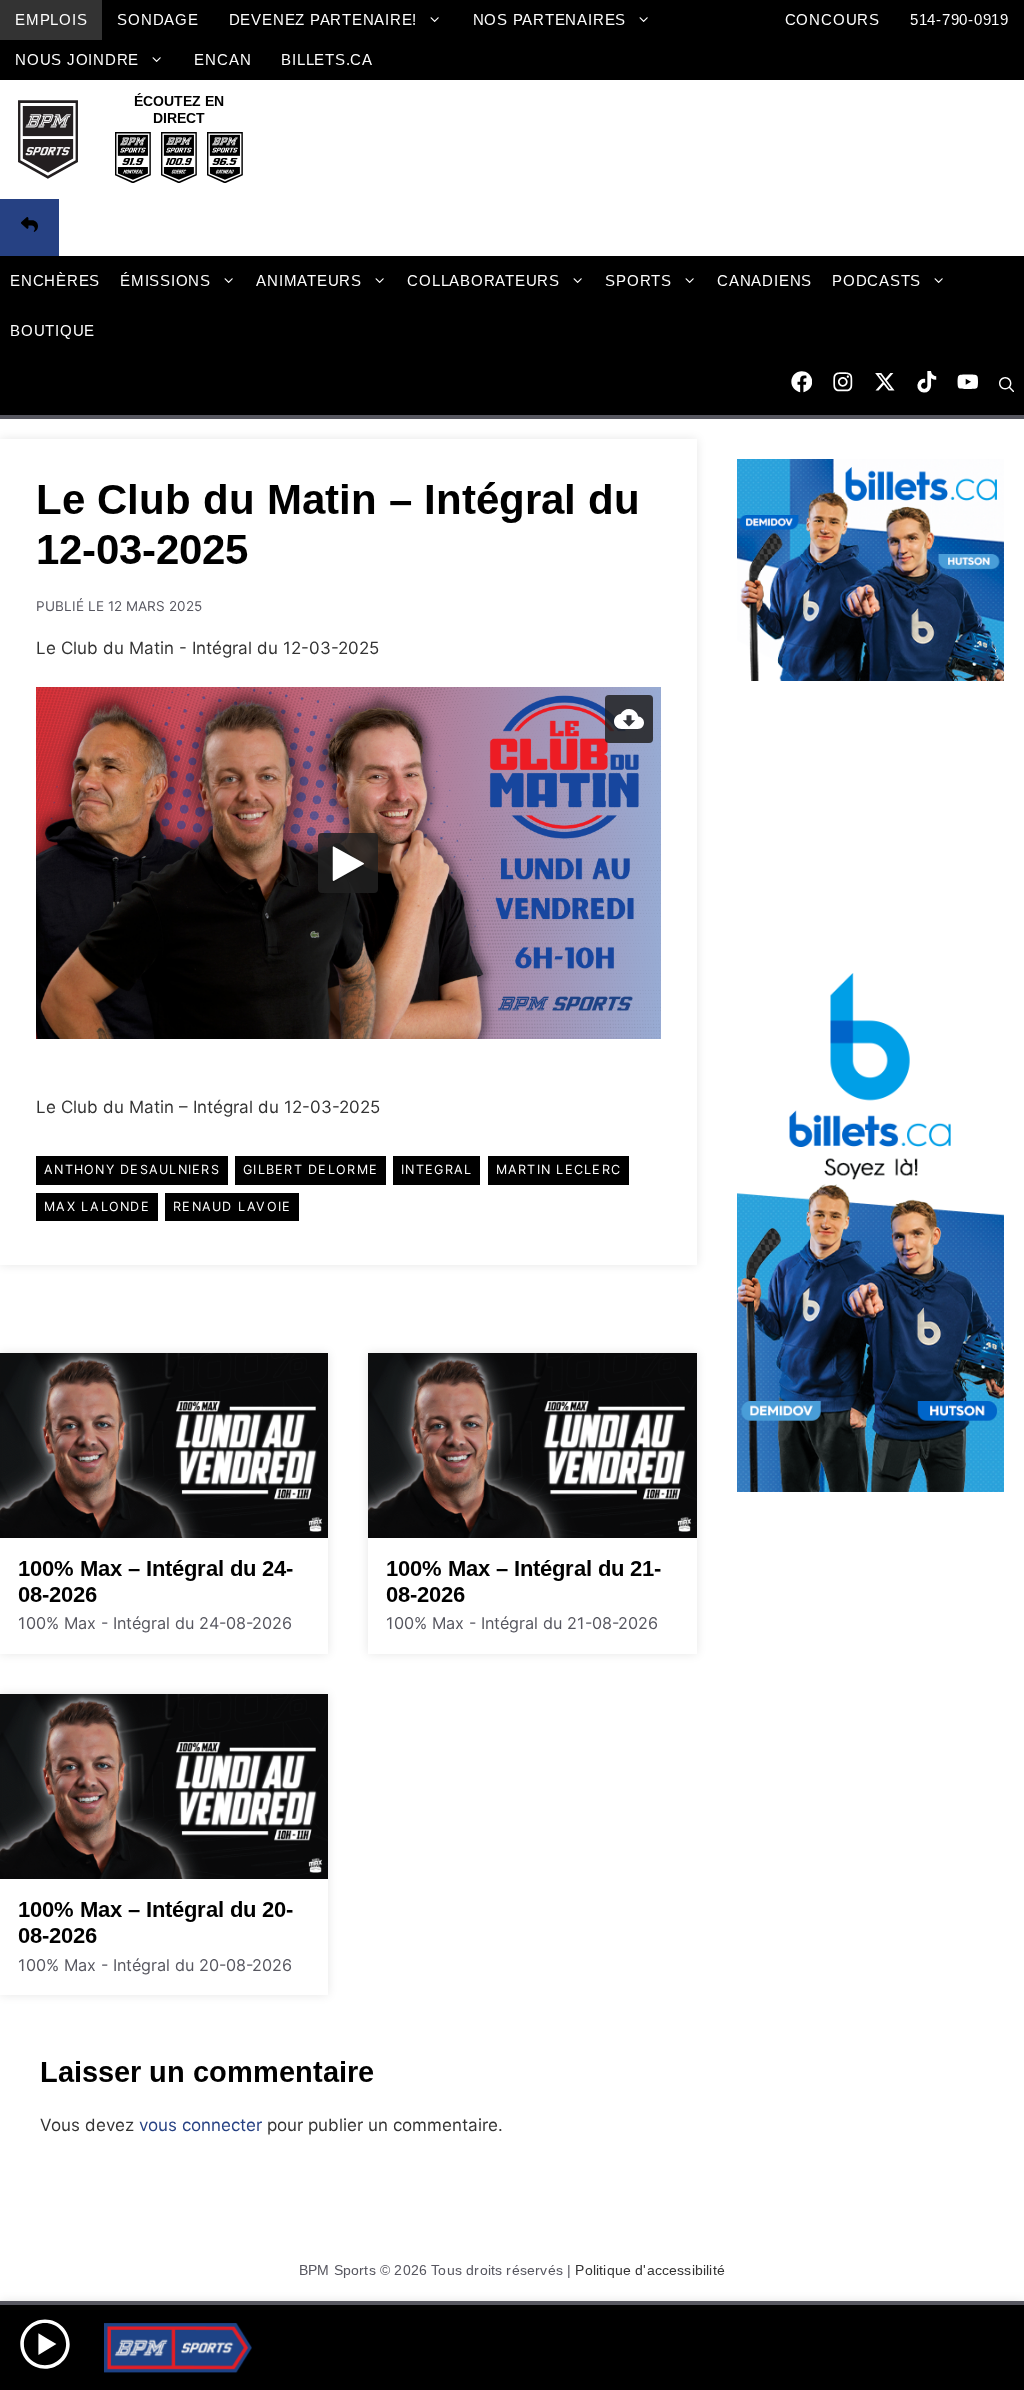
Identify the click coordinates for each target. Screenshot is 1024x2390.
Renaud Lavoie (232, 1206)
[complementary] (348, 863)
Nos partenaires (549, 19)
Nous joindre (77, 59)
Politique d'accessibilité (650, 2270)
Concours (832, 19)
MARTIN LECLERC (559, 1169)
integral (436, 1169)
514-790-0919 (959, 19)
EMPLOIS (51, 19)
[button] (1006, 386)
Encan (222, 59)
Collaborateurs (483, 280)
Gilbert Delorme (310, 1169)
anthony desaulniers (132, 1169)
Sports (638, 280)
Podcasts (876, 280)
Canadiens (764, 280)
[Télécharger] (629, 719)
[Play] (348, 863)
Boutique (52, 330)
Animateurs (309, 280)
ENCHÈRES (55, 280)
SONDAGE (157, 19)
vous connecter (200, 2125)
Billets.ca (327, 59)
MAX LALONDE (97, 1206)
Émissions (165, 280)
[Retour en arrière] (29, 228)
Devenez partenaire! (323, 19)
